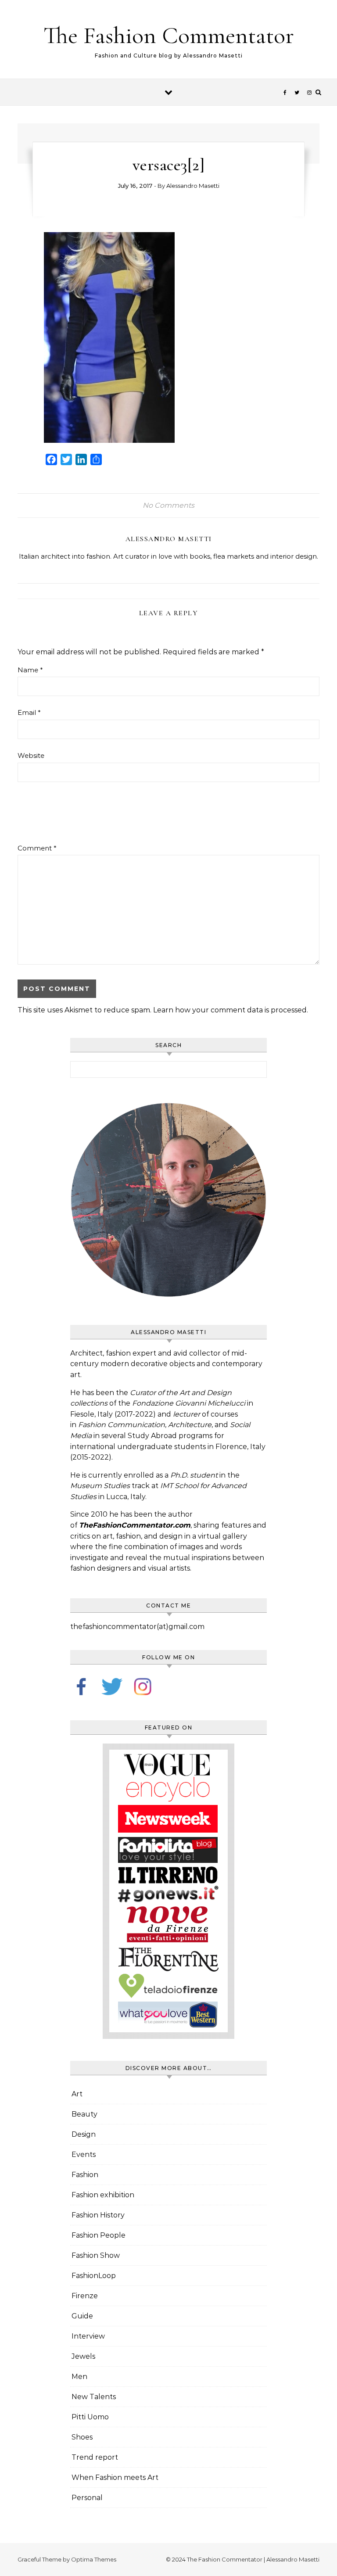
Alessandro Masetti (193, 186)
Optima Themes (94, 2559)
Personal (87, 2498)
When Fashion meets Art (115, 2477)
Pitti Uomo (90, 2417)
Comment (37, 848)
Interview (88, 2336)
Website (31, 755)
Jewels (83, 2356)
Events (84, 2154)
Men (79, 2377)
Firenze (85, 2296)
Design (84, 2134)
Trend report (95, 2457)
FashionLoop (94, 2276)
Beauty (84, 2114)
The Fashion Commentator (169, 35)
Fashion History (98, 2215)
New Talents (94, 2397)
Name (30, 670)
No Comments (168, 505)
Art (77, 2094)
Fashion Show (96, 2255)
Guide (82, 2316)
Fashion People (99, 2235)
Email (29, 712)
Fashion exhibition (103, 2195)
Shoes (82, 2437)
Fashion (85, 2175)
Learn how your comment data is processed (230, 1010)
